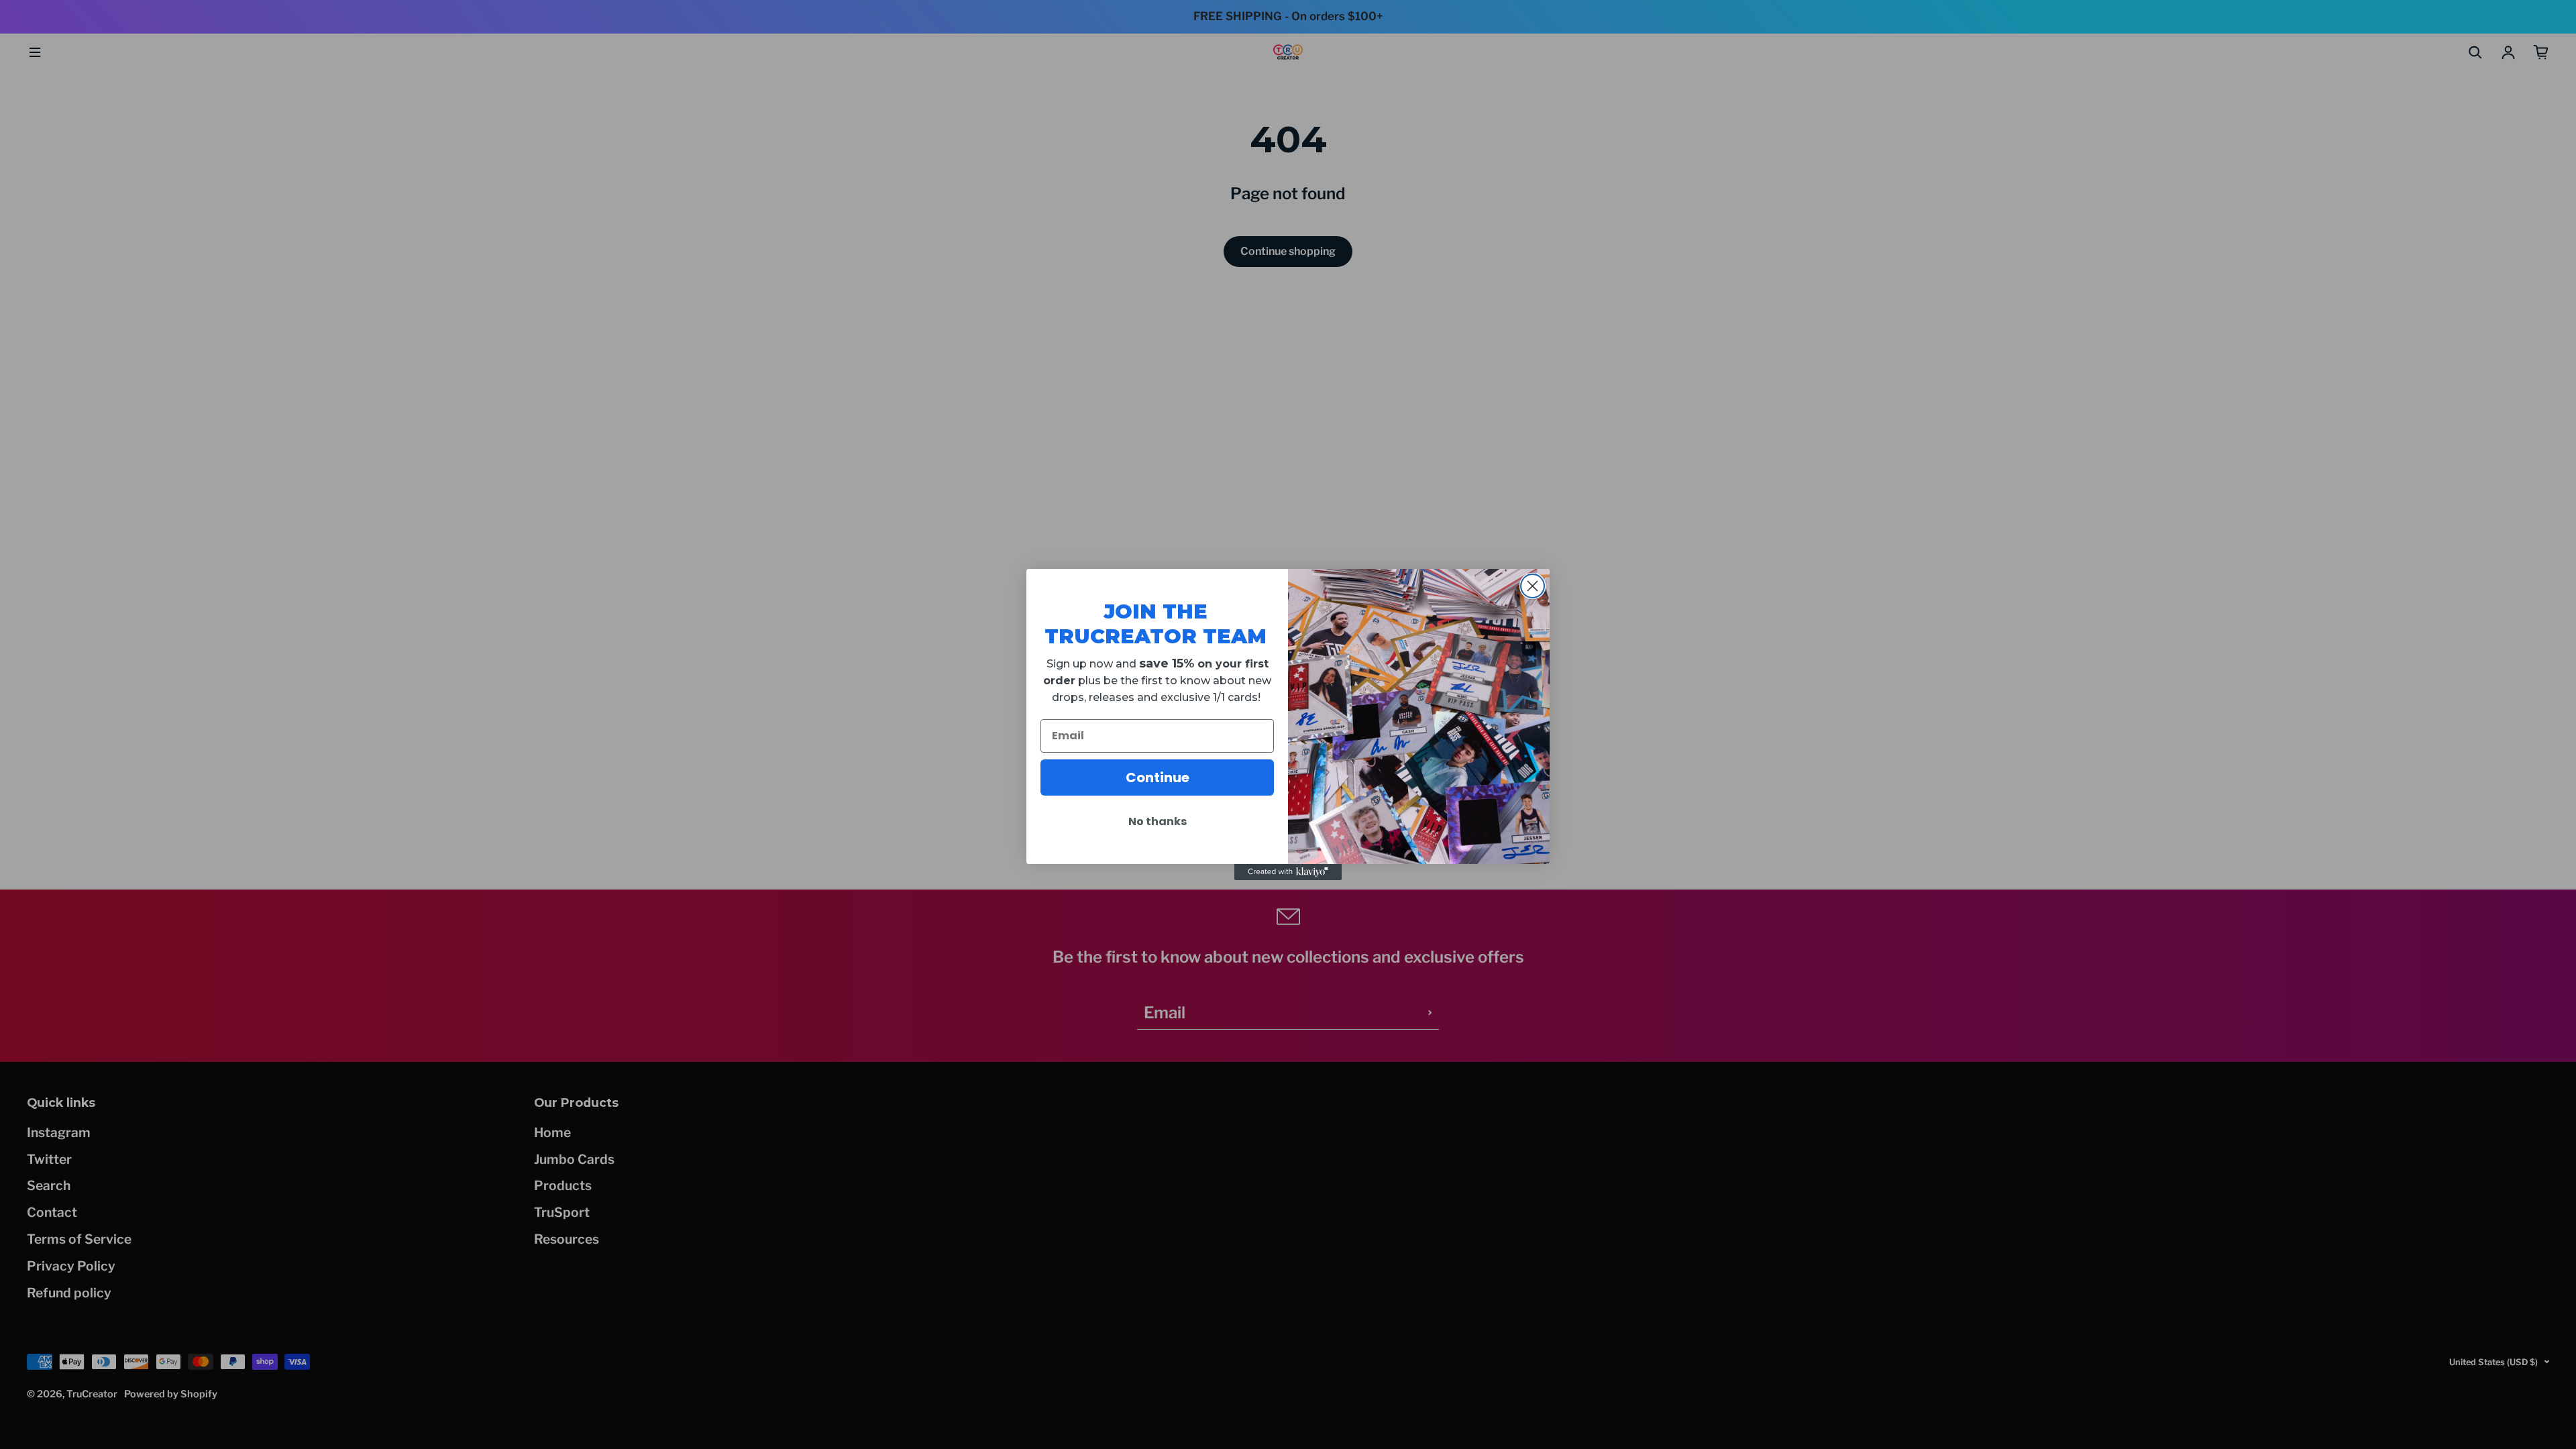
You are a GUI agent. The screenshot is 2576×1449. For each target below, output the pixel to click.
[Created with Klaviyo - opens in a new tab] (1288, 872)
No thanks (1158, 821)
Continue (1158, 777)
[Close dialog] (1533, 586)
